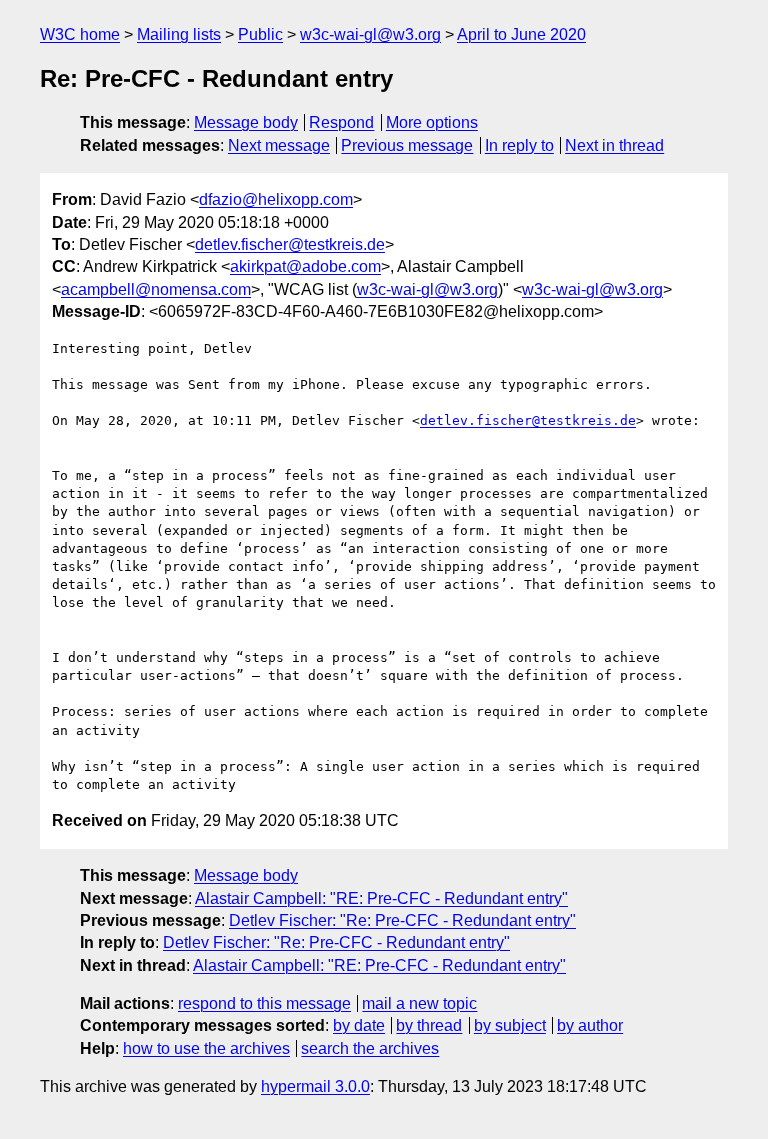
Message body (246, 122)
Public (260, 34)
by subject (510, 1025)
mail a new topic (419, 1003)
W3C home (80, 34)
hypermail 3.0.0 (315, 1086)
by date (359, 1025)
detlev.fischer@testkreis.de (290, 244)
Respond (341, 122)
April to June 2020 (521, 34)
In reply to (519, 145)
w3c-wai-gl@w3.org (370, 34)
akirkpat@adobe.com (305, 266)
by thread (429, 1025)
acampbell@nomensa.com (156, 289)
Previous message (407, 145)
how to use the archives (206, 1048)
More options (432, 122)
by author (590, 1025)
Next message (279, 145)
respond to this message (264, 1003)
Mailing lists (179, 34)
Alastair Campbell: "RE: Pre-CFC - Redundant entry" (381, 898)
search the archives (370, 1048)
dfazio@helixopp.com (276, 199)
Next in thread (614, 145)
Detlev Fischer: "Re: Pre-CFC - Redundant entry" (402, 920)
